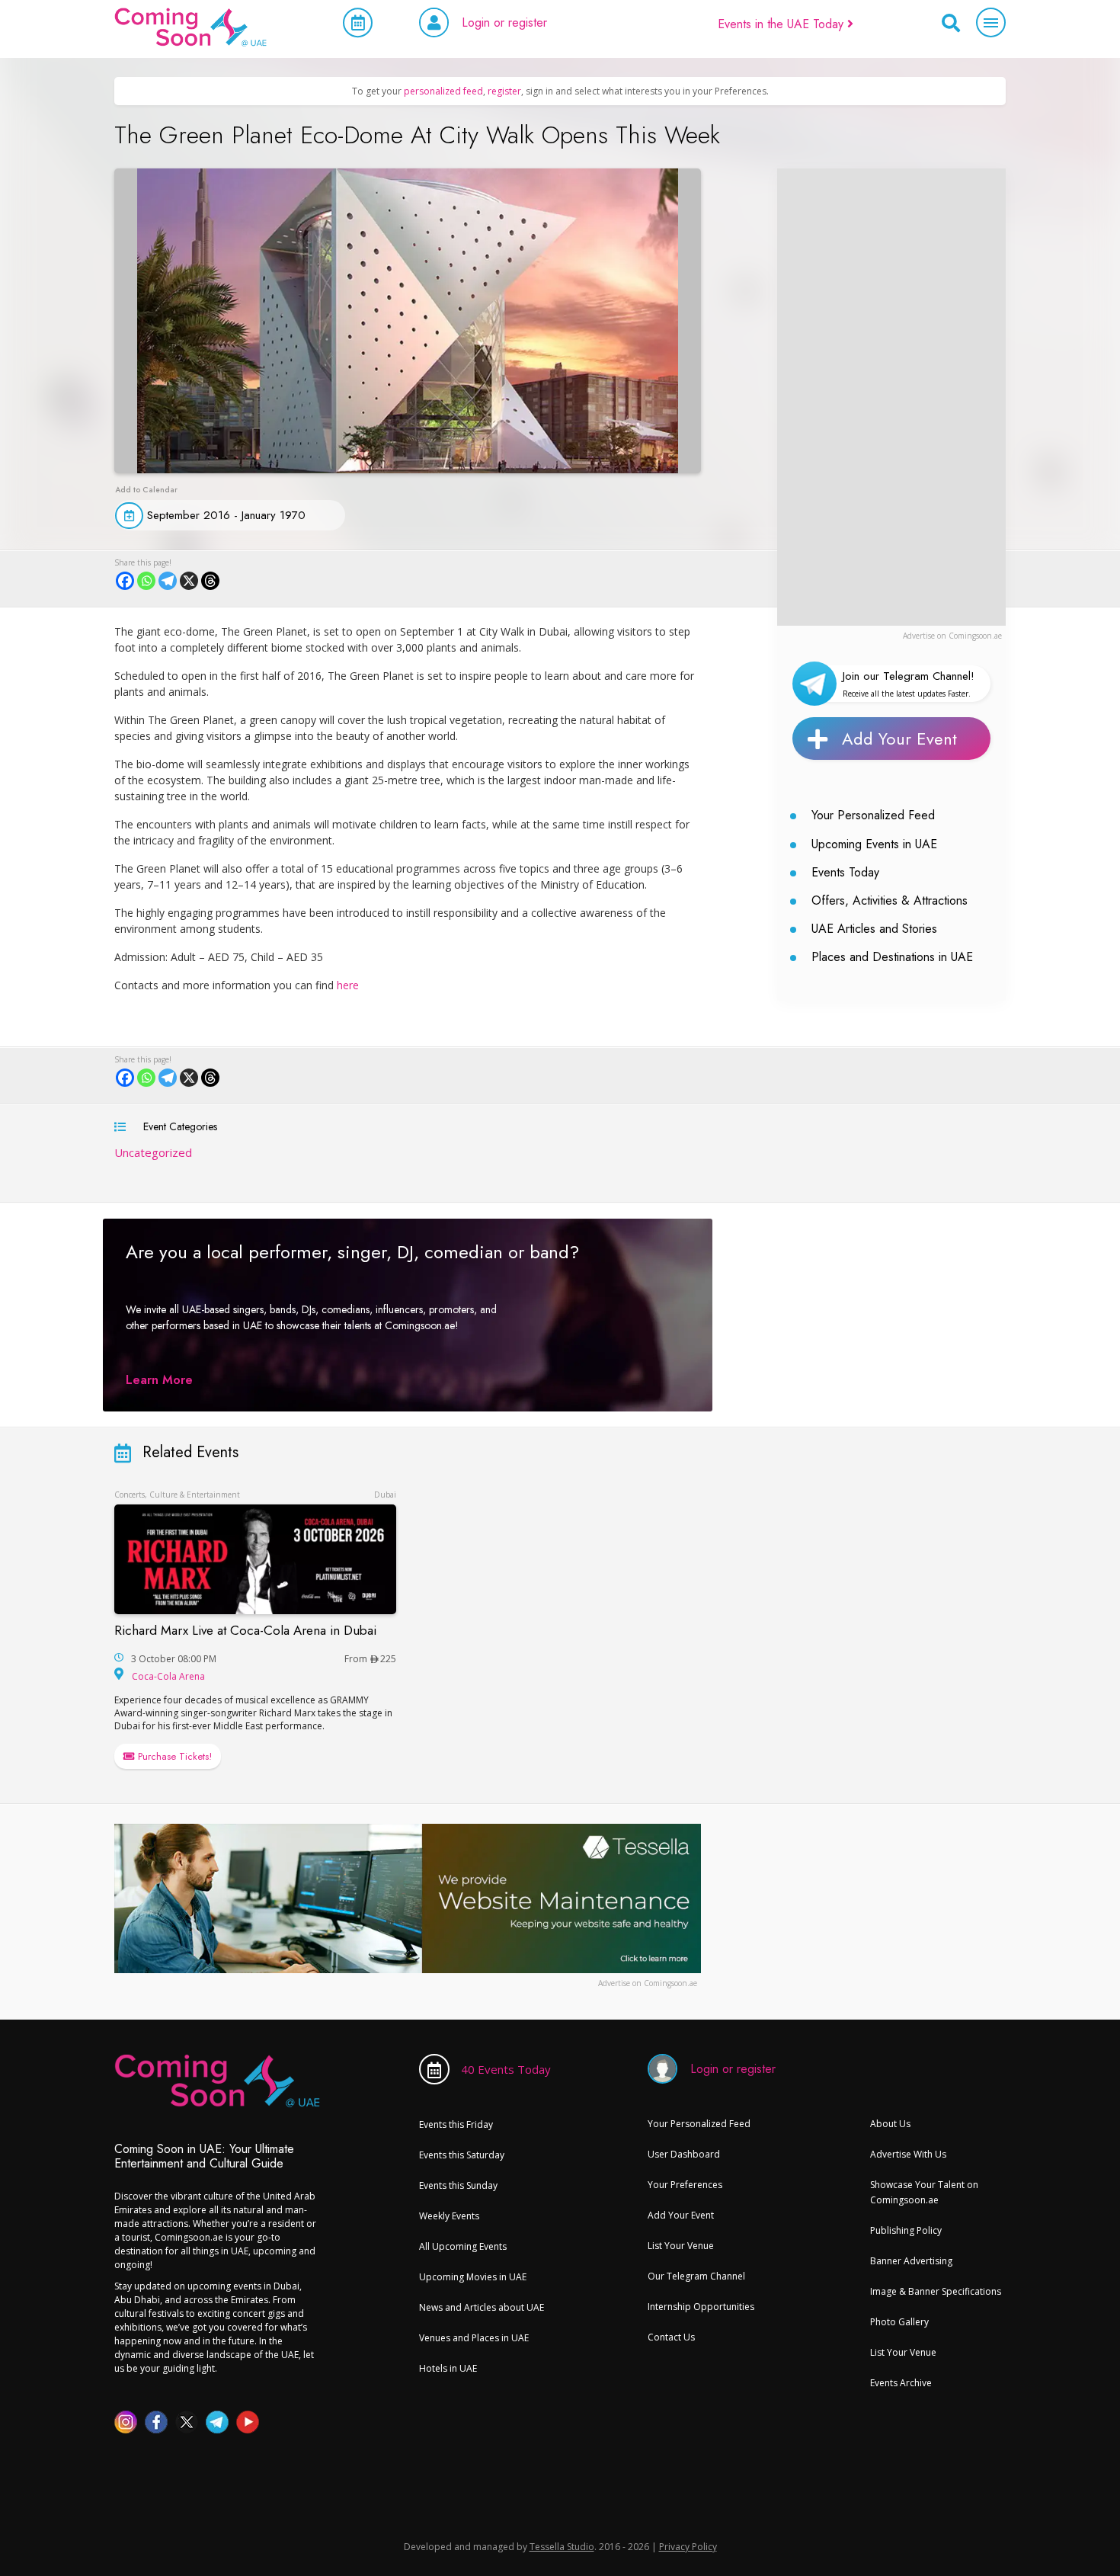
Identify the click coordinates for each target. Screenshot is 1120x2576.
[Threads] (210, 581)
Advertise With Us (908, 2154)
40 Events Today (506, 2069)
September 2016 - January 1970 (226, 515)
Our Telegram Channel (696, 2276)
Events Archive (901, 2383)
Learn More (159, 1380)
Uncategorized (153, 1152)
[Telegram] (168, 581)
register (504, 91)
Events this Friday (456, 2124)
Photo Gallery (899, 2322)
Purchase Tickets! (173, 1756)
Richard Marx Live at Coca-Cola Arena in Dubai (245, 1630)
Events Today (845, 872)
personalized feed (443, 91)
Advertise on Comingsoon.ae (952, 636)
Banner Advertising (911, 2261)
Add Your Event (899, 739)
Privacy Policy (688, 2547)
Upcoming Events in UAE (874, 844)
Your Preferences (685, 2185)
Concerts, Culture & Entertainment (177, 1495)
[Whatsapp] (146, 581)
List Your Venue (681, 2246)
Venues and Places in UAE (474, 2338)
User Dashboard (684, 2154)
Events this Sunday (458, 2185)
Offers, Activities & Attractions (890, 900)
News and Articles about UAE (482, 2307)
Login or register (504, 22)
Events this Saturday (462, 2155)
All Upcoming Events (463, 2246)
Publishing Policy (906, 2230)
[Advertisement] (891, 397)
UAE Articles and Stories (874, 929)
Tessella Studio (562, 2547)
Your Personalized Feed (873, 815)
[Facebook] (125, 581)
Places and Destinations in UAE (892, 957)
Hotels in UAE (448, 2368)
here (348, 985)
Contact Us (671, 2337)
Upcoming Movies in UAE (473, 2277)
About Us (890, 2124)
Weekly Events (449, 2216)
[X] (189, 581)
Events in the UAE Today (782, 24)
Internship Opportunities (701, 2307)
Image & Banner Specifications (936, 2291)
